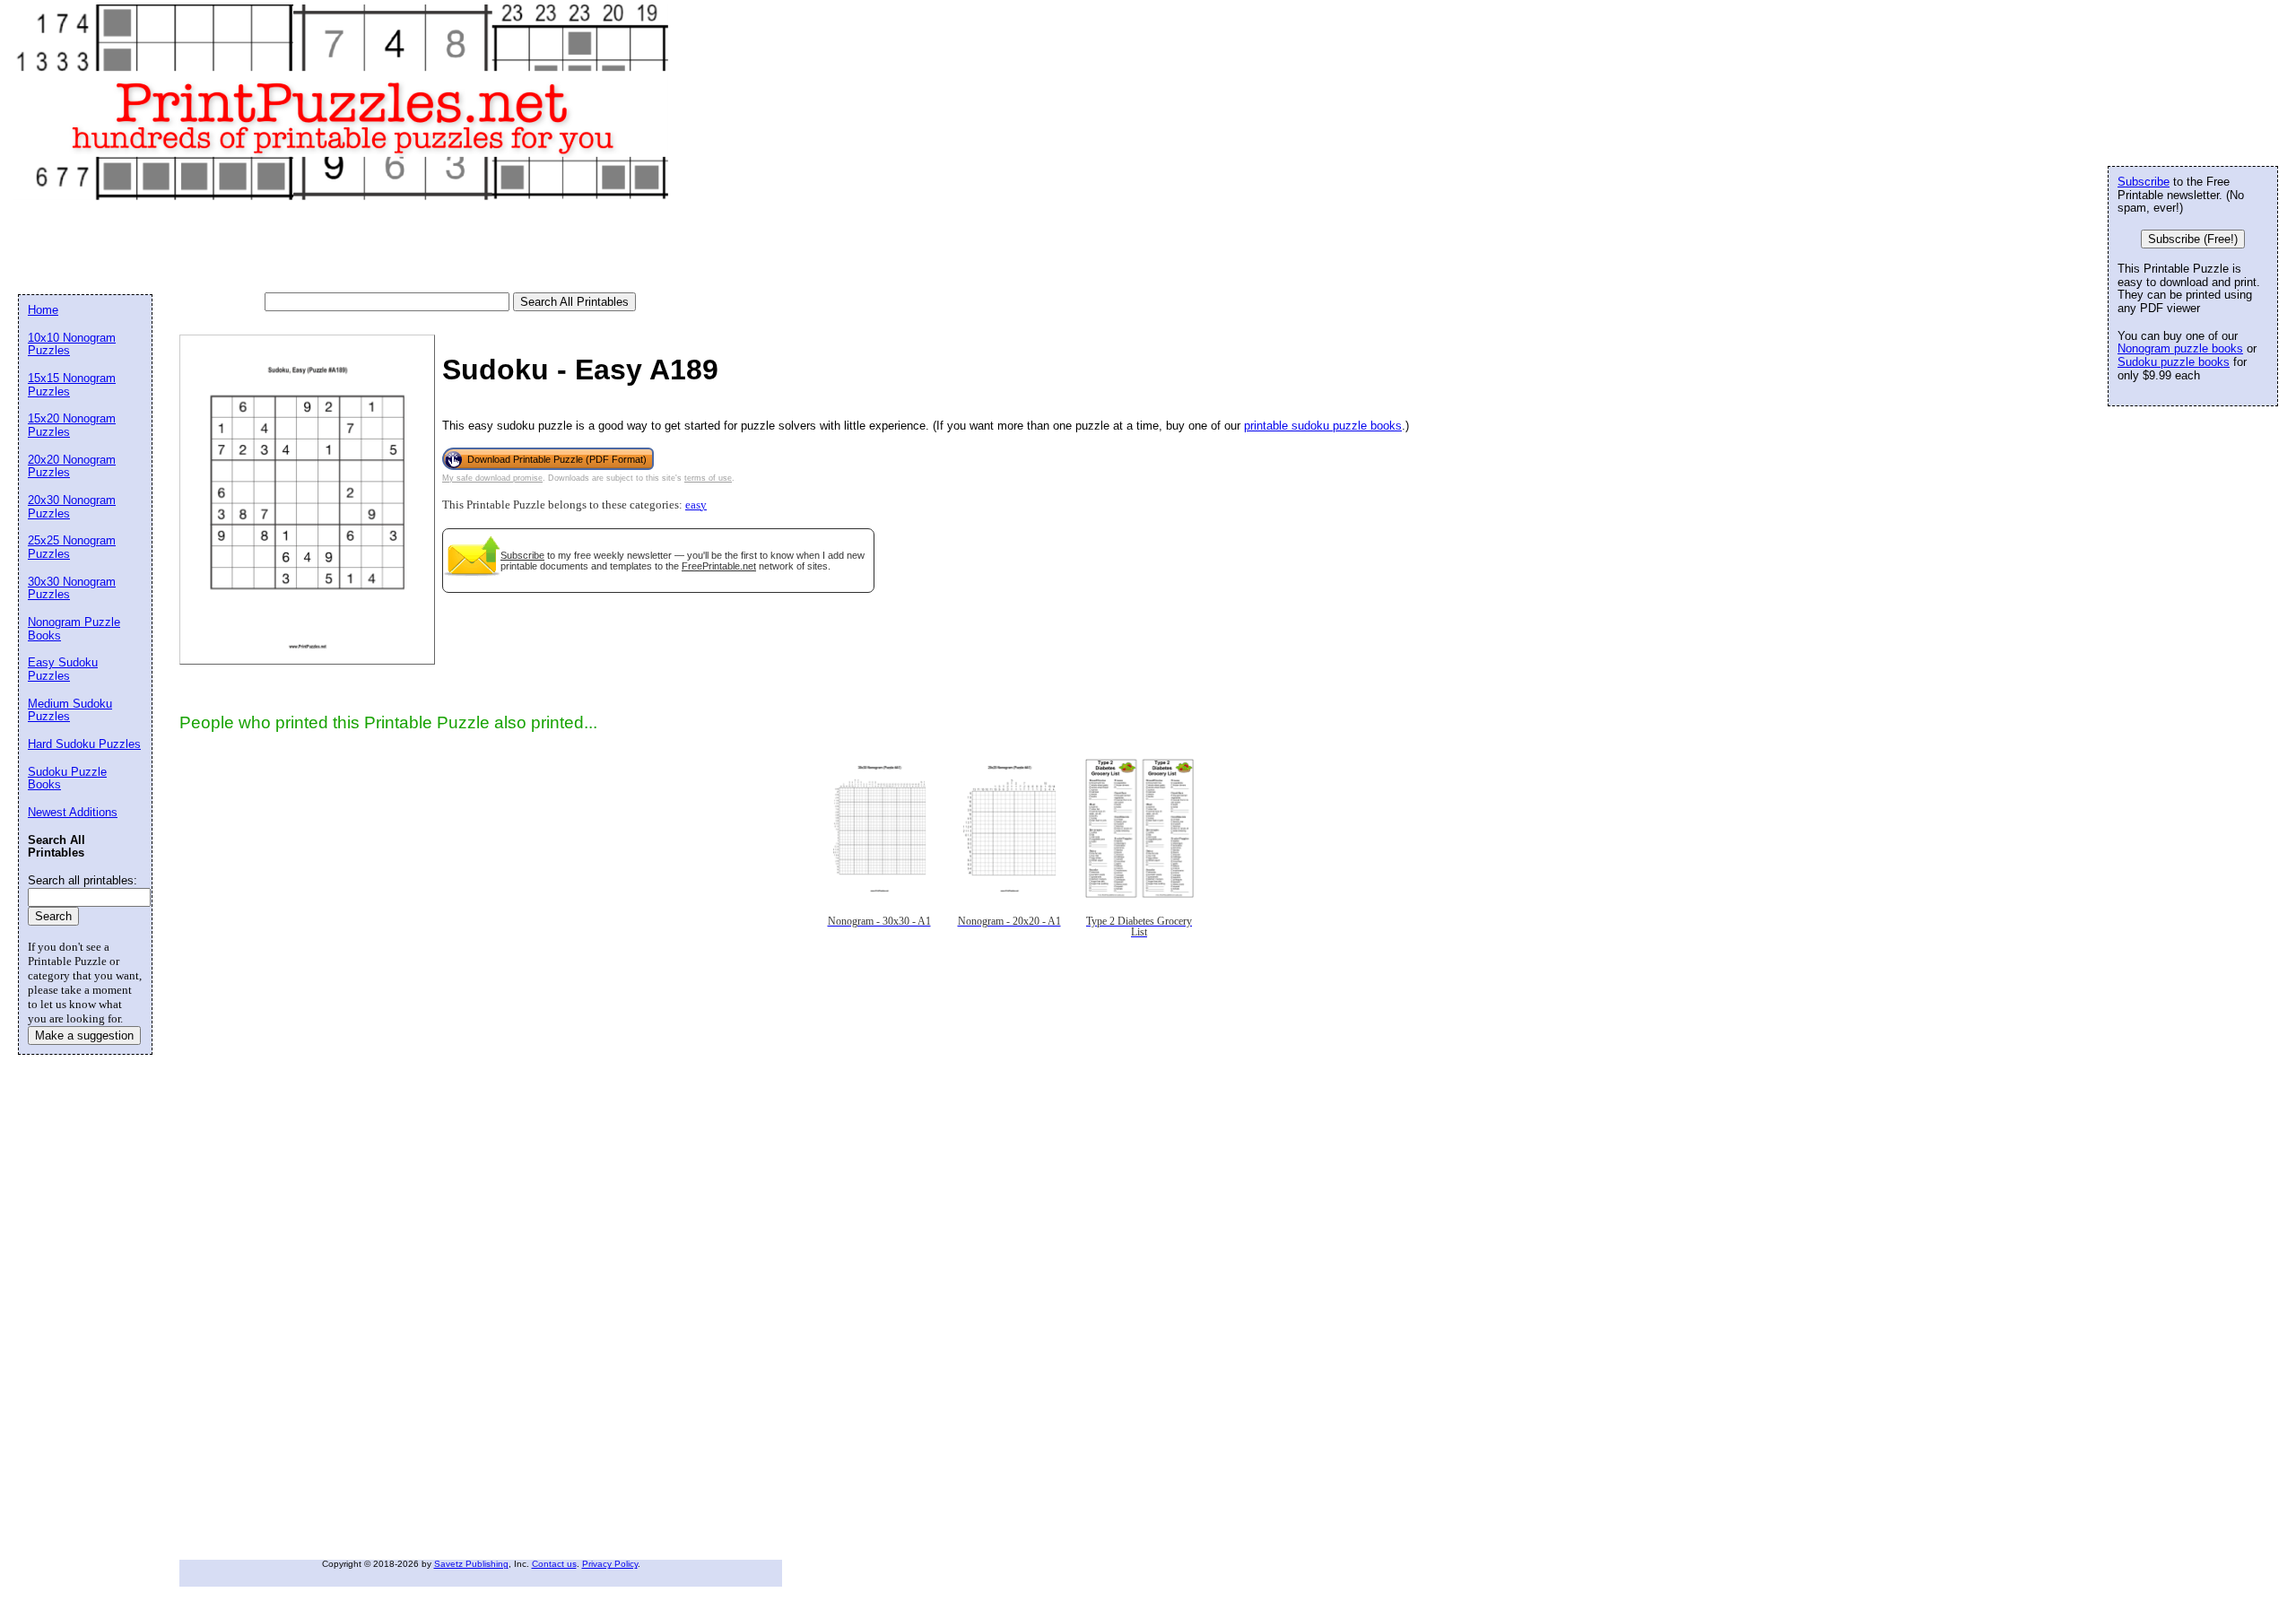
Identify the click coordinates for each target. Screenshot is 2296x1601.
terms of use (708, 478)
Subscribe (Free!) (2193, 239)
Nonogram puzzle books (2180, 348)
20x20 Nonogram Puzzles (72, 466)
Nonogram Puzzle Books (74, 629)
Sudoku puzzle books (2174, 362)
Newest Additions (73, 812)
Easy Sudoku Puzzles (63, 669)
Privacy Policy (610, 1564)
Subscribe (522, 555)
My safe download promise (492, 478)
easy (696, 505)
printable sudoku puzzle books (1323, 426)
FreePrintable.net (719, 566)
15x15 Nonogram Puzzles (72, 385)
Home (43, 310)
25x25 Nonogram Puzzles (72, 547)
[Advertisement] (344, 248)
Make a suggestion (84, 1035)
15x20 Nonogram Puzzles (72, 425)
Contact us (554, 1564)
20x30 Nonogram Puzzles (72, 507)
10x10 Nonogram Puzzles (72, 344)
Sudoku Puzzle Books (67, 779)
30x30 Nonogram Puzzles (72, 588)
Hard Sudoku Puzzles (84, 744)
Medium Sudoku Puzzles (70, 710)
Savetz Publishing (471, 1564)
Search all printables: (83, 880)
